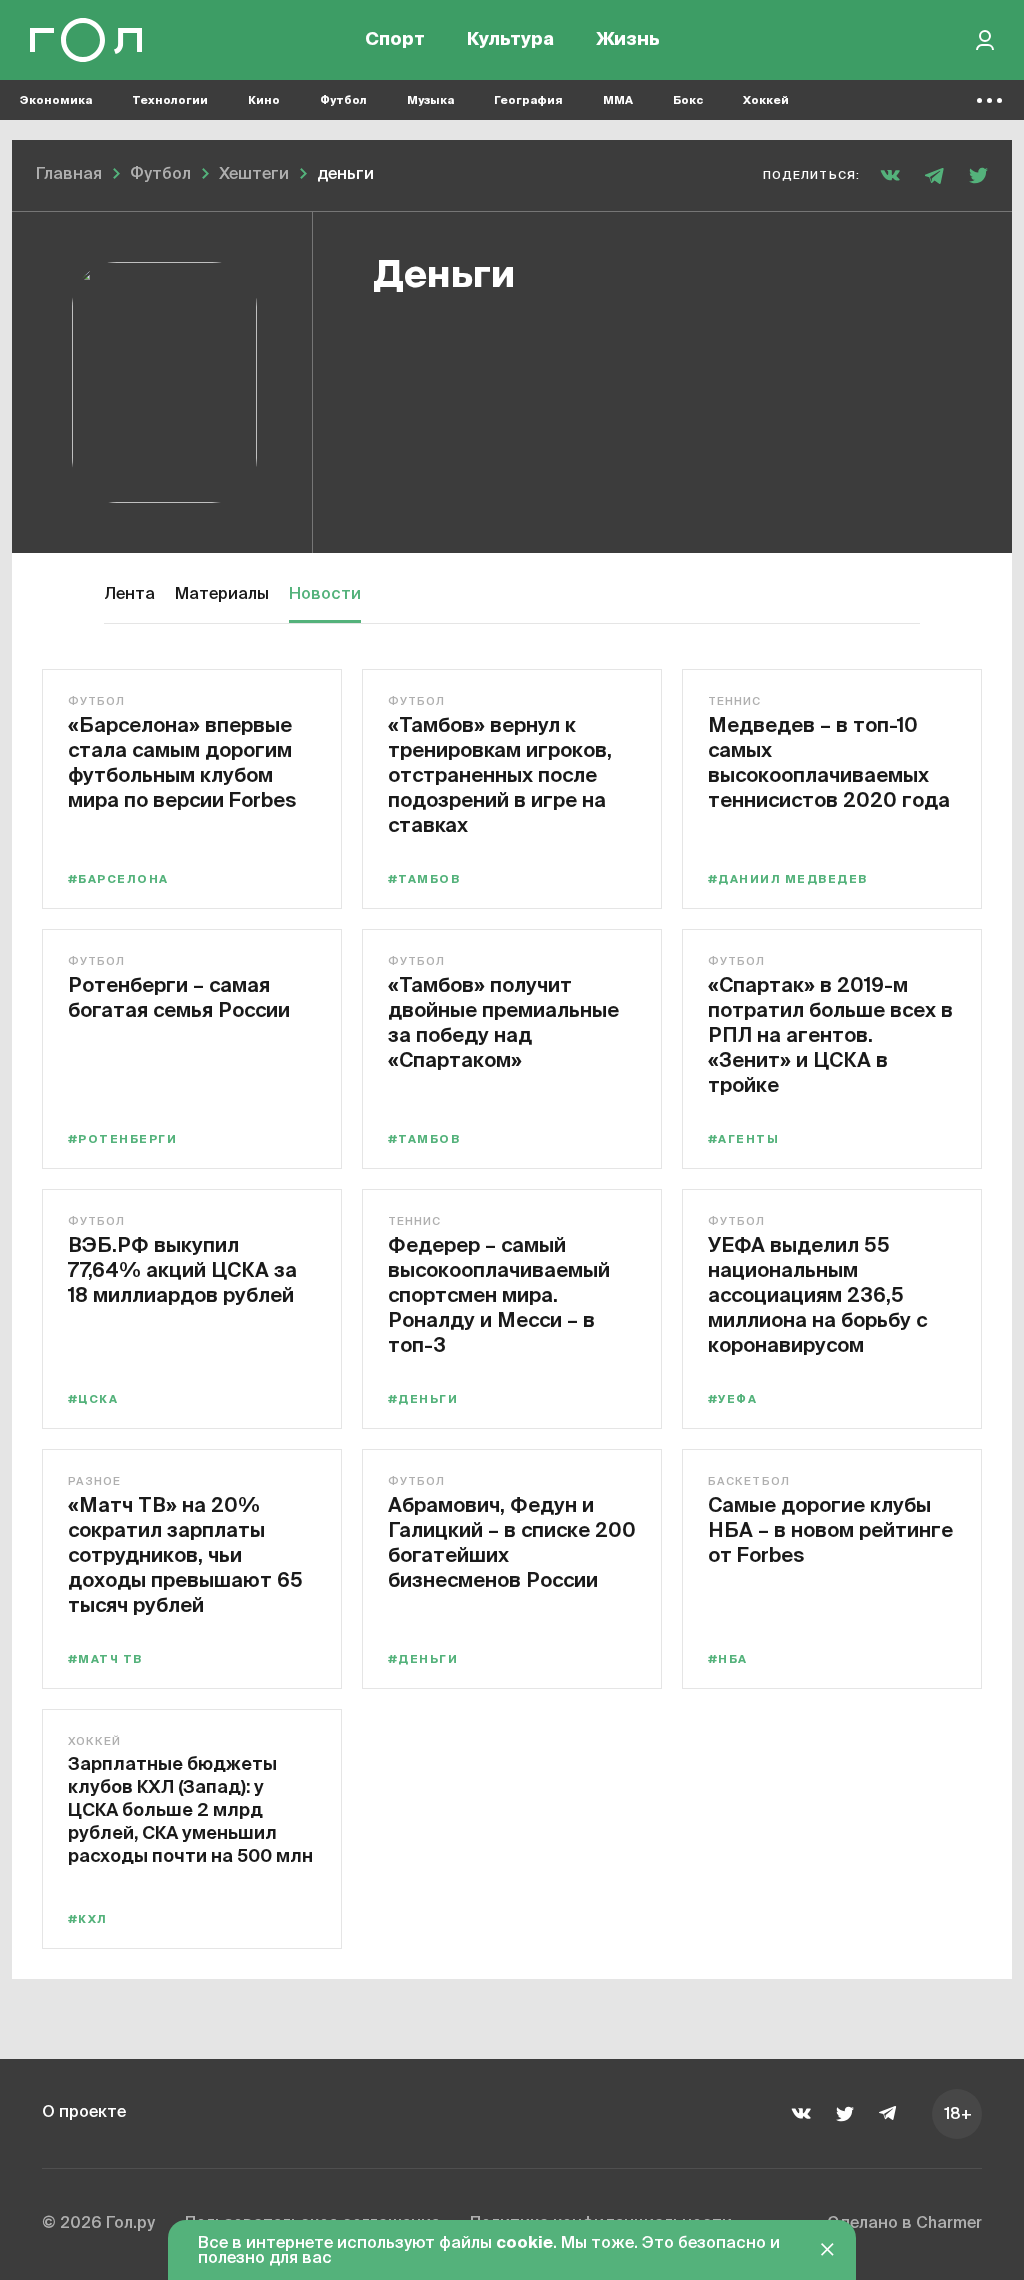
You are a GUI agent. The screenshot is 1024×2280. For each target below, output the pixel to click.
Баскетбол (749, 1481)
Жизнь (628, 40)
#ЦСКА (93, 1399)
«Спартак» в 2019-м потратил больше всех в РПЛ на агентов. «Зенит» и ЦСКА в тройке (830, 1034)
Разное (95, 1481)
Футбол (343, 100)
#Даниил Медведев (787, 879)
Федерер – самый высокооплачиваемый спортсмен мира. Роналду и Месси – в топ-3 (499, 1294)
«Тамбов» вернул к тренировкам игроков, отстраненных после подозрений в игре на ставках (500, 774)
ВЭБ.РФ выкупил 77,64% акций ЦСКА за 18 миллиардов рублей (182, 1269)
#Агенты (743, 1139)
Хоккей (766, 100)
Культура (510, 40)
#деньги (423, 1399)
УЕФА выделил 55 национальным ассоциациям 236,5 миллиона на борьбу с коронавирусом (817, 1294)
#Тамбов (424, 879)
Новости (325, 595)
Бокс (688, 100)
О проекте (84, 2113)
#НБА (728, 1659)
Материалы (222, 595)
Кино (264, 100)
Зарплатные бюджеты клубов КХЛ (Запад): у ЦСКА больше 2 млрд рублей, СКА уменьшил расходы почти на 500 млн (190, 1809)
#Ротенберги (122, 1139)
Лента (129, 595)
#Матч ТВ (105, 1659)
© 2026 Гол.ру (98, 2224)
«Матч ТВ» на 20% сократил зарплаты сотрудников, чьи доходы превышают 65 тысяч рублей (185, 1554)
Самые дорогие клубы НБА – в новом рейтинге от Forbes (830, 1529)
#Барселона (118, 879)
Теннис (735, 701)
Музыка (430, 100)
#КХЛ (88, 1919)
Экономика (56, 100)
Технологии (170, 100)
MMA (618, 100)
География (528, 100)
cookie (524, 2244)
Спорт (395, 40)
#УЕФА (732, 1399)
